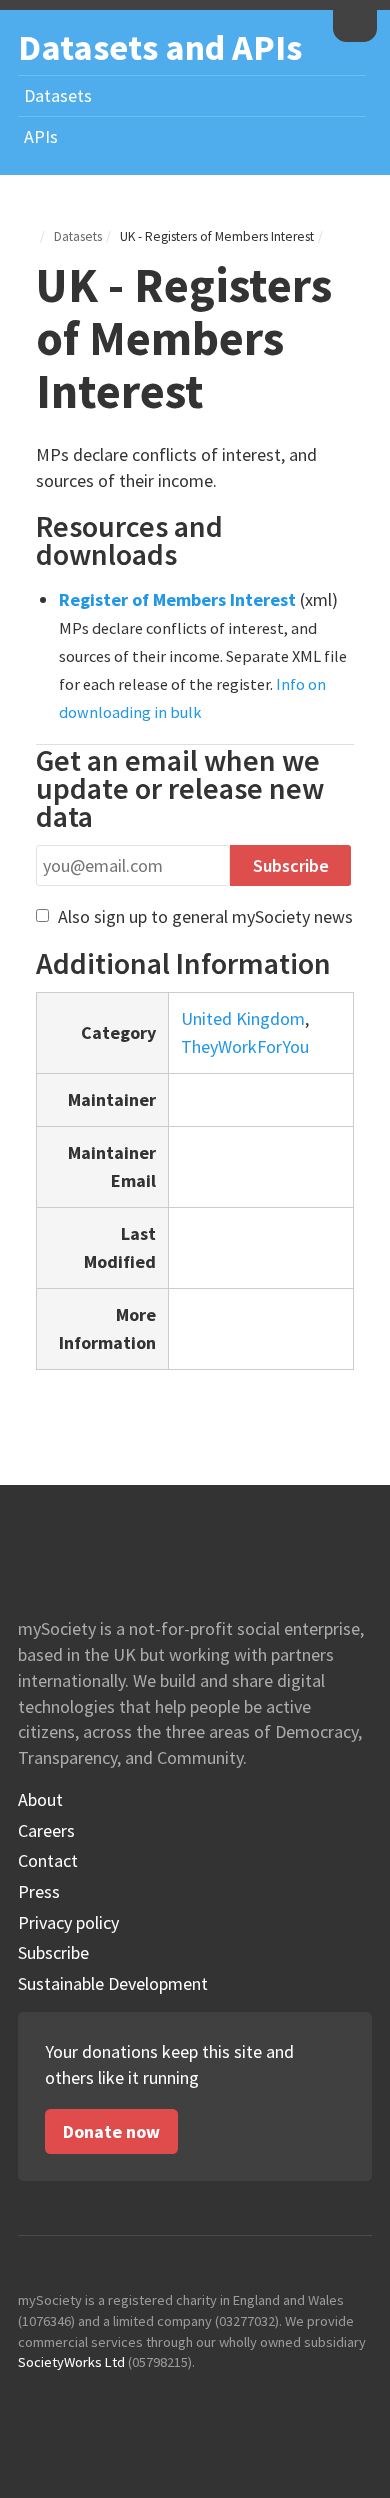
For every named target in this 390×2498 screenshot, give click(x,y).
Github (34, 2403)
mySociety (355, 23)
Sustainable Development (113, 1984)
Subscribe (53, 1953)
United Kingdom (243, 1018)
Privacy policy (68, 1923)
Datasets (58, 95)
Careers (46, 1831)
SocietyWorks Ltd (71, 2362)
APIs (41, 136)
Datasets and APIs (160, 47)
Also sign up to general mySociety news (203, 916)
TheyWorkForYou (245, 1046)
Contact (48, 1861)
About (40, 1800)
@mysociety (78, 2403)
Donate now (111, 2131)
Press (39, 1892)
